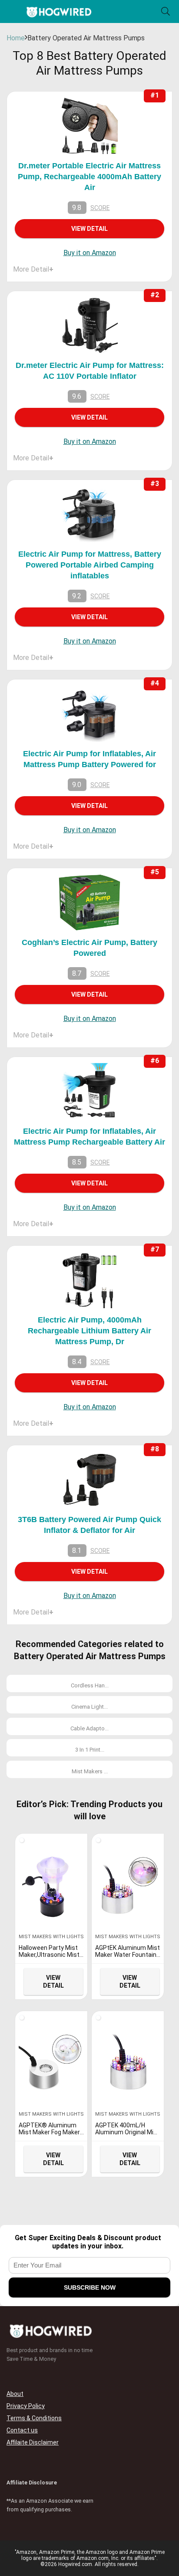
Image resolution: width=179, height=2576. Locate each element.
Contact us (22, 2430)
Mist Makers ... (90, 1771)
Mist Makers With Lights (51, 1937)
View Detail (89, 229)
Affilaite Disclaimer (33, 2442)
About (15, 2394)
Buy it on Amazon (90, 253)
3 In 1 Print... (90, 1750)
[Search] (166, 11)
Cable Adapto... (89, 1728)
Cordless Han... (90, 1685)
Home (16, 38)
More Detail (33, 269)
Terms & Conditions (34, 2418)
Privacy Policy (26, 2406)
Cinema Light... (89, 1707)
